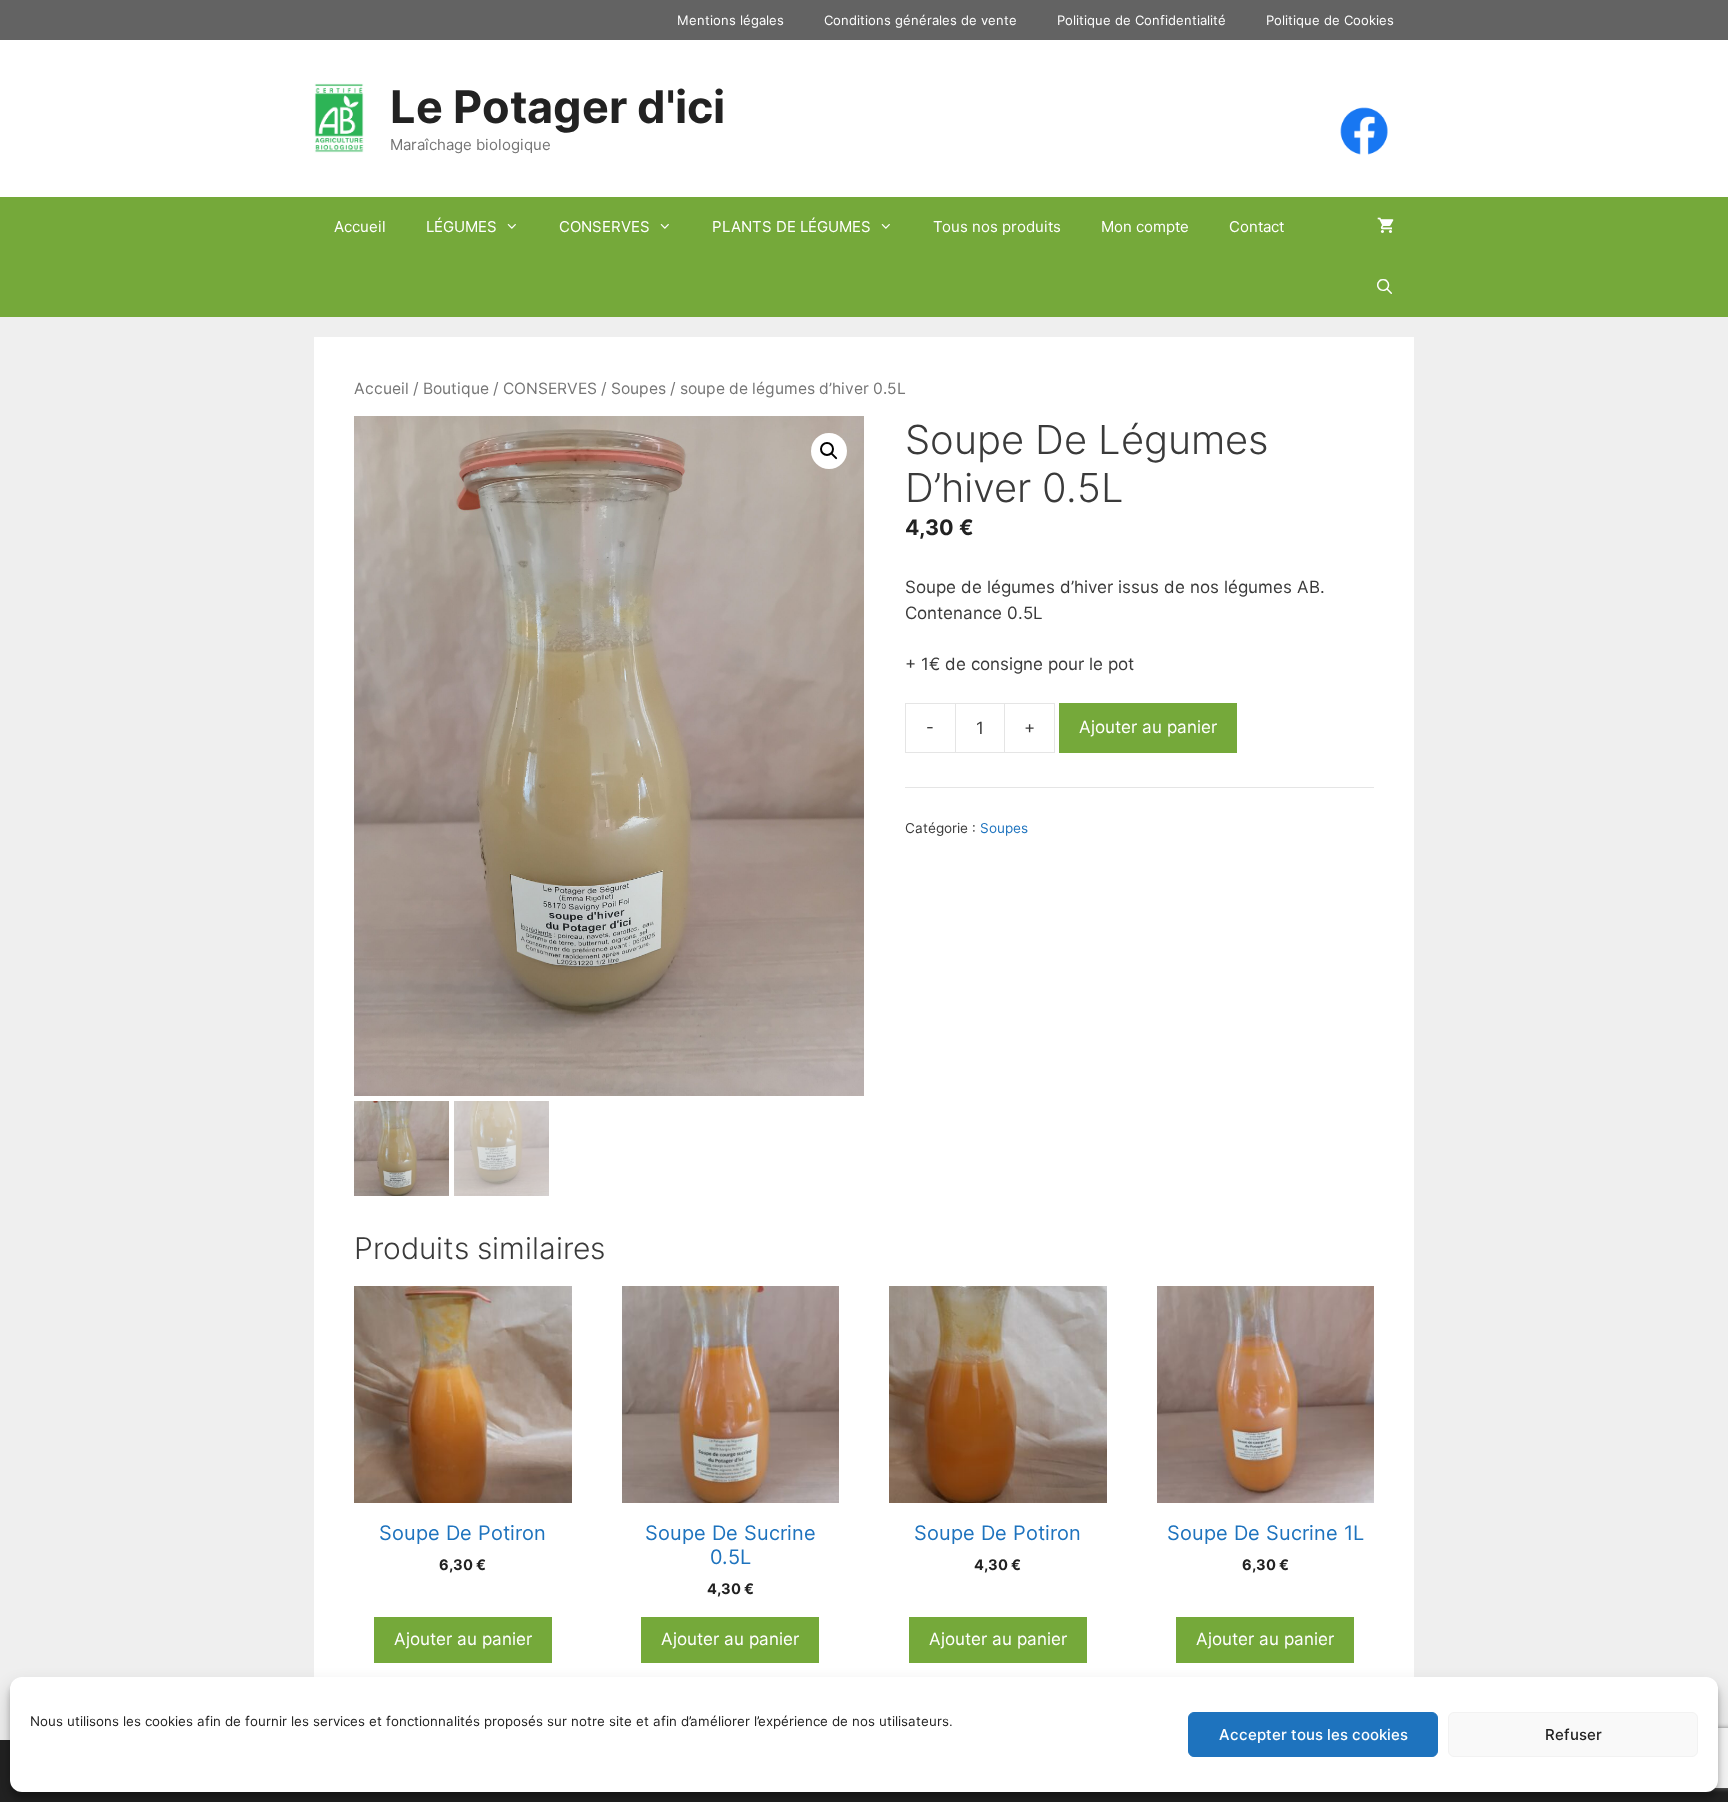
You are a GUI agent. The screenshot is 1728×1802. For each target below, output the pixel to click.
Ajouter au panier (1148, 727)
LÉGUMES (461, 226)
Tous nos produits (997, 226)
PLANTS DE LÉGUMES (791, 226)
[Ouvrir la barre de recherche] (1384, 287)
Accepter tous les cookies (1313, 1734)
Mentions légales (730, 20)
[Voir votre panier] (1385, 227)
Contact (1256, 226)
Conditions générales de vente (920, 20)
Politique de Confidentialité (1141, 20)
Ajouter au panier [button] (463, 1639)
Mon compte (1145, 226)
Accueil (360, 226)
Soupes (638, 388)
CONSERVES (604, 226)
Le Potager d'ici (557, 106)
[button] (829, 451)
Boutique (456, 388)
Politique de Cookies (1330, 20)
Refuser (1573, 1734)
